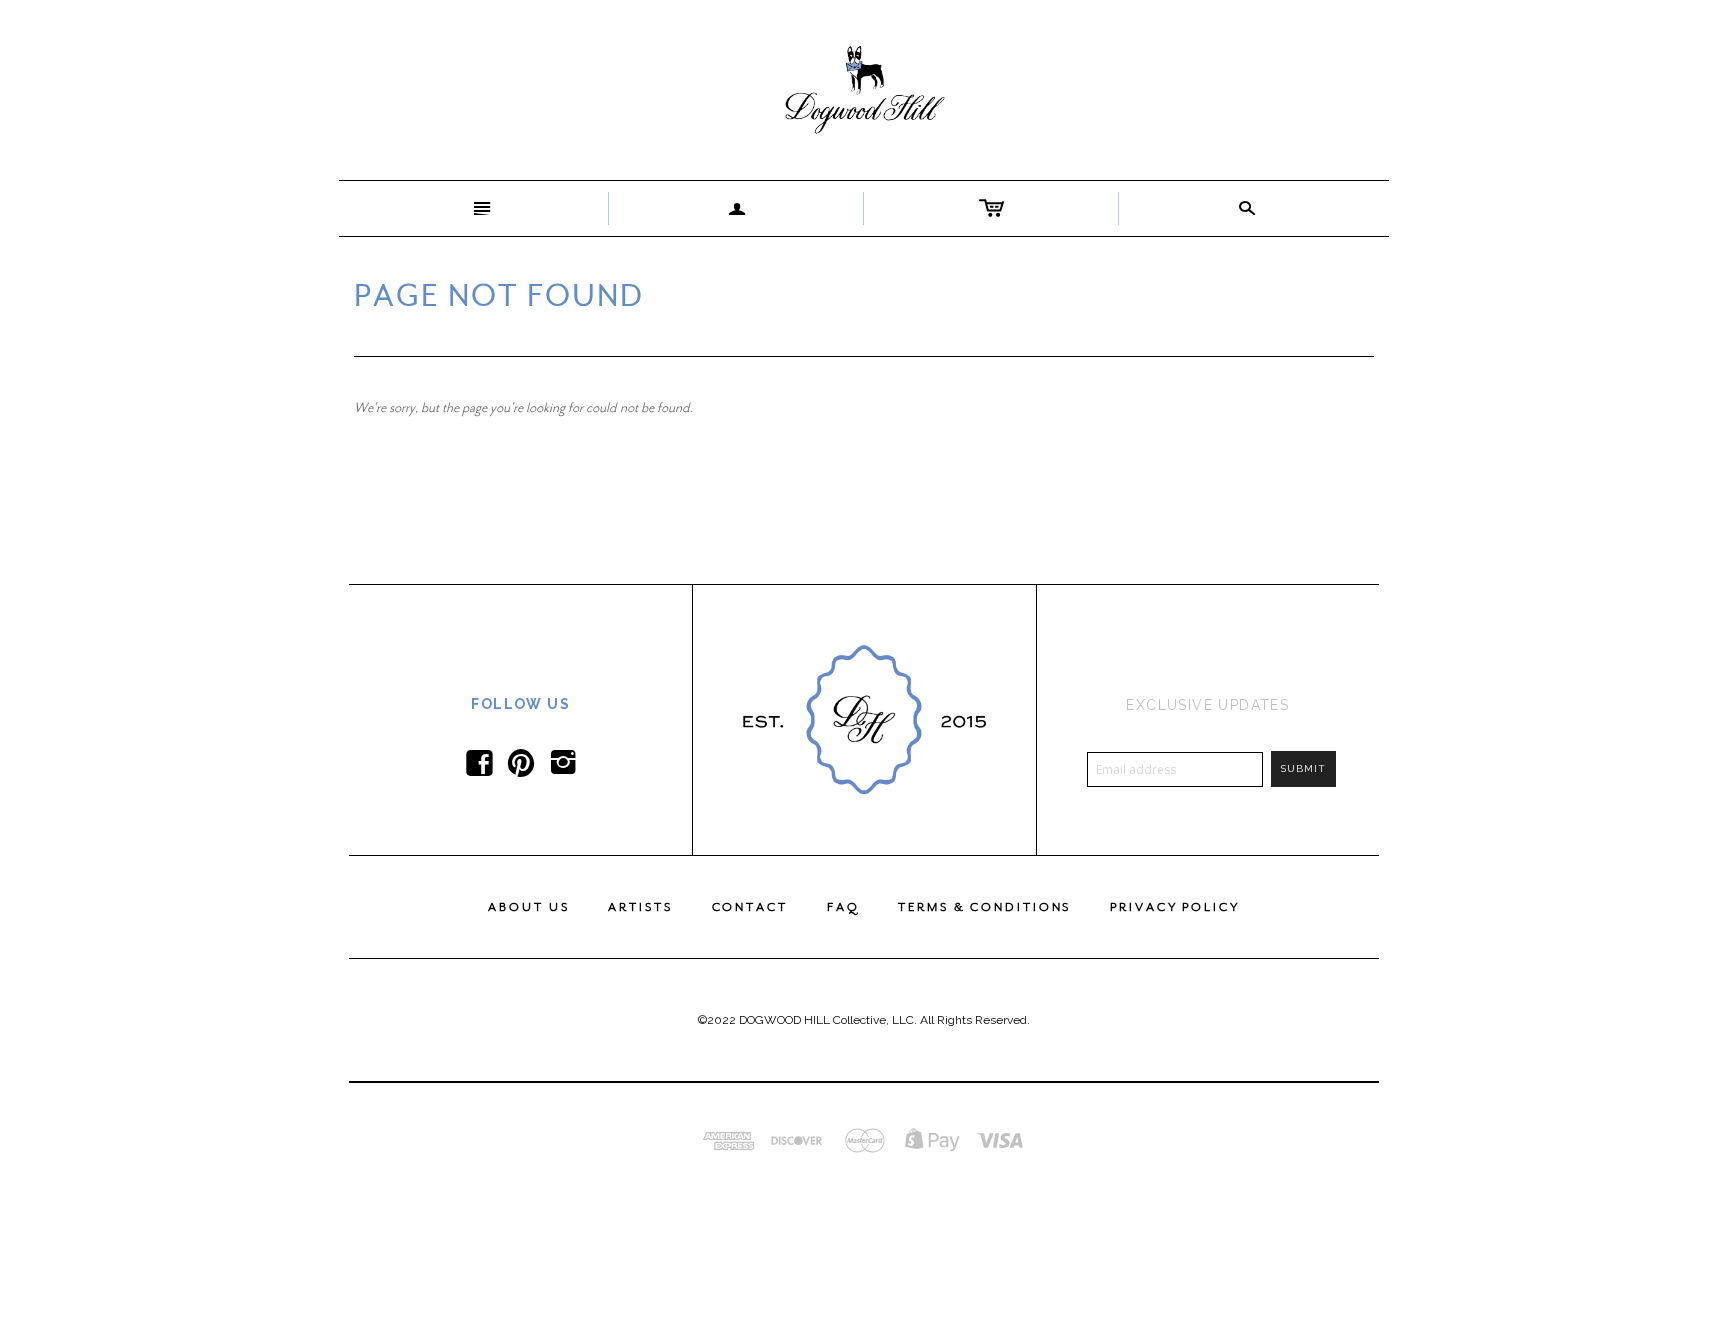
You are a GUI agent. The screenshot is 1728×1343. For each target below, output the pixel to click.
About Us (528, 907)
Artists (640, 907)
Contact (750, 907)
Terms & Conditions (984, 907)
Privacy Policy (1174, 907)
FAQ (843, 907)
